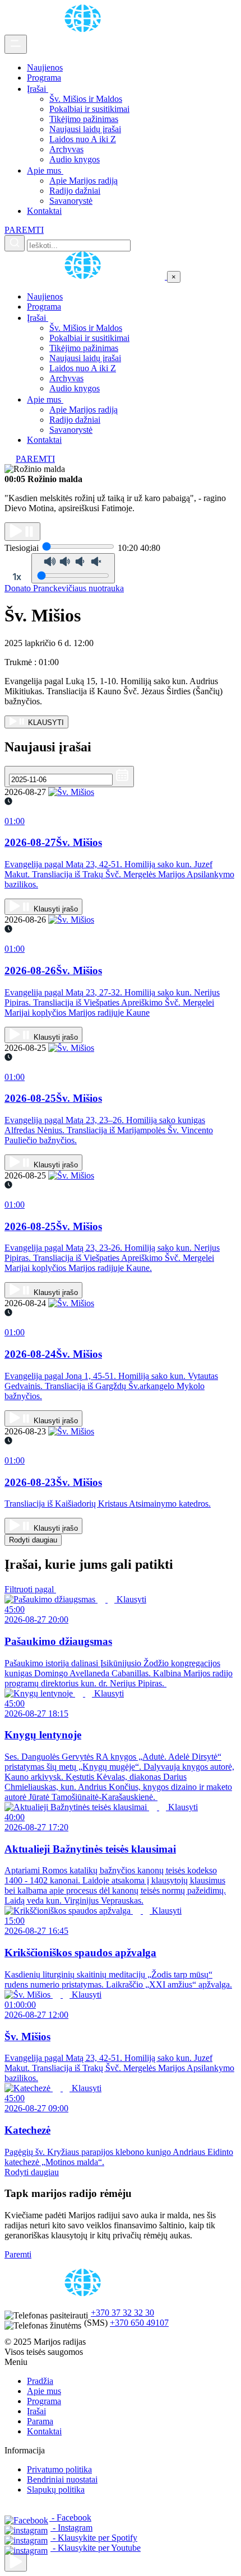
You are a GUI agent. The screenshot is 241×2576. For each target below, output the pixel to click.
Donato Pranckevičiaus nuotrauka (64, 588)
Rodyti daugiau (33, 1540)
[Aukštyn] (16, 2562)
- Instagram (71, 2528)
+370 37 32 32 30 (122, 2313)
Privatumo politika (59, 2469)
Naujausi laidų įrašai (85, 129)
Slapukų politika (56, 2489)
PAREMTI (24, 230)
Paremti (18, 2254)
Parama (40, 2421)
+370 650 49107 (139, 2323)
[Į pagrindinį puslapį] (86, 276)
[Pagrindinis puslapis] (85, 29)
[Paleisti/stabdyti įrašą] (22, 532)
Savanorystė (71, 201)
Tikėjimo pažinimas (84, 119)
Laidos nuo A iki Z (83, 139)
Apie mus (45, 170)
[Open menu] (16, 44)
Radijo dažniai (75, 191)
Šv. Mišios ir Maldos (86, 99)
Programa (44, 78)
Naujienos (45, 67)
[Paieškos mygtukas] (15, 243)
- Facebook (70, 2517)
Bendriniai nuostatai (62, 2479)
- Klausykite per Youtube (96, 2548)
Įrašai (38, 89)
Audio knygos (75, 159)
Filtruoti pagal (30, 1589)
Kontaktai (44, 211)
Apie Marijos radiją (84, 181)
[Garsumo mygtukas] (73, 568)
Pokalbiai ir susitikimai (89, 109)
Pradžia (40, 2381)
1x (17, 577)
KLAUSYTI (45, 723)
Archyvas (66, 149)
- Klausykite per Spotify (94, 2538)
